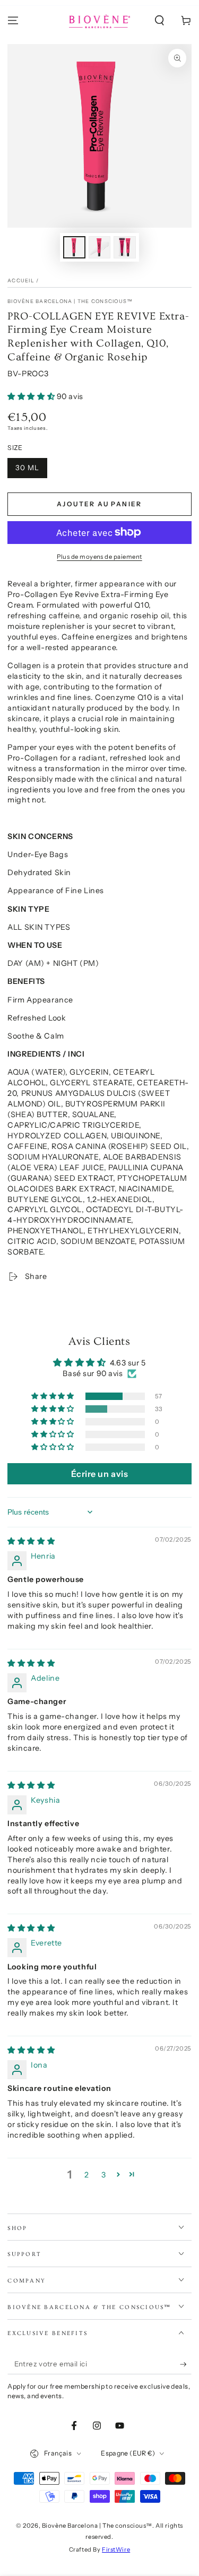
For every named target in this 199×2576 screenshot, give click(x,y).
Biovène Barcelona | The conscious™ (70, 301)
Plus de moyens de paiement (99, 557)
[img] (31, 1541)
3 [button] (104, 2175)
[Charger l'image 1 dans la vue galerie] (74, 248)
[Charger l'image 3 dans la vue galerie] (125, 248)
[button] (159, 21)
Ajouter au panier (99, 504)
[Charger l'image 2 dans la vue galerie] (100, 248)
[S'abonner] (186, 2364)
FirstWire (116, 2549)
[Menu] (13, 21)
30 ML (27, 468)
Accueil (21, 280)
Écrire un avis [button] (100, 1474)
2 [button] (87, 2175)
